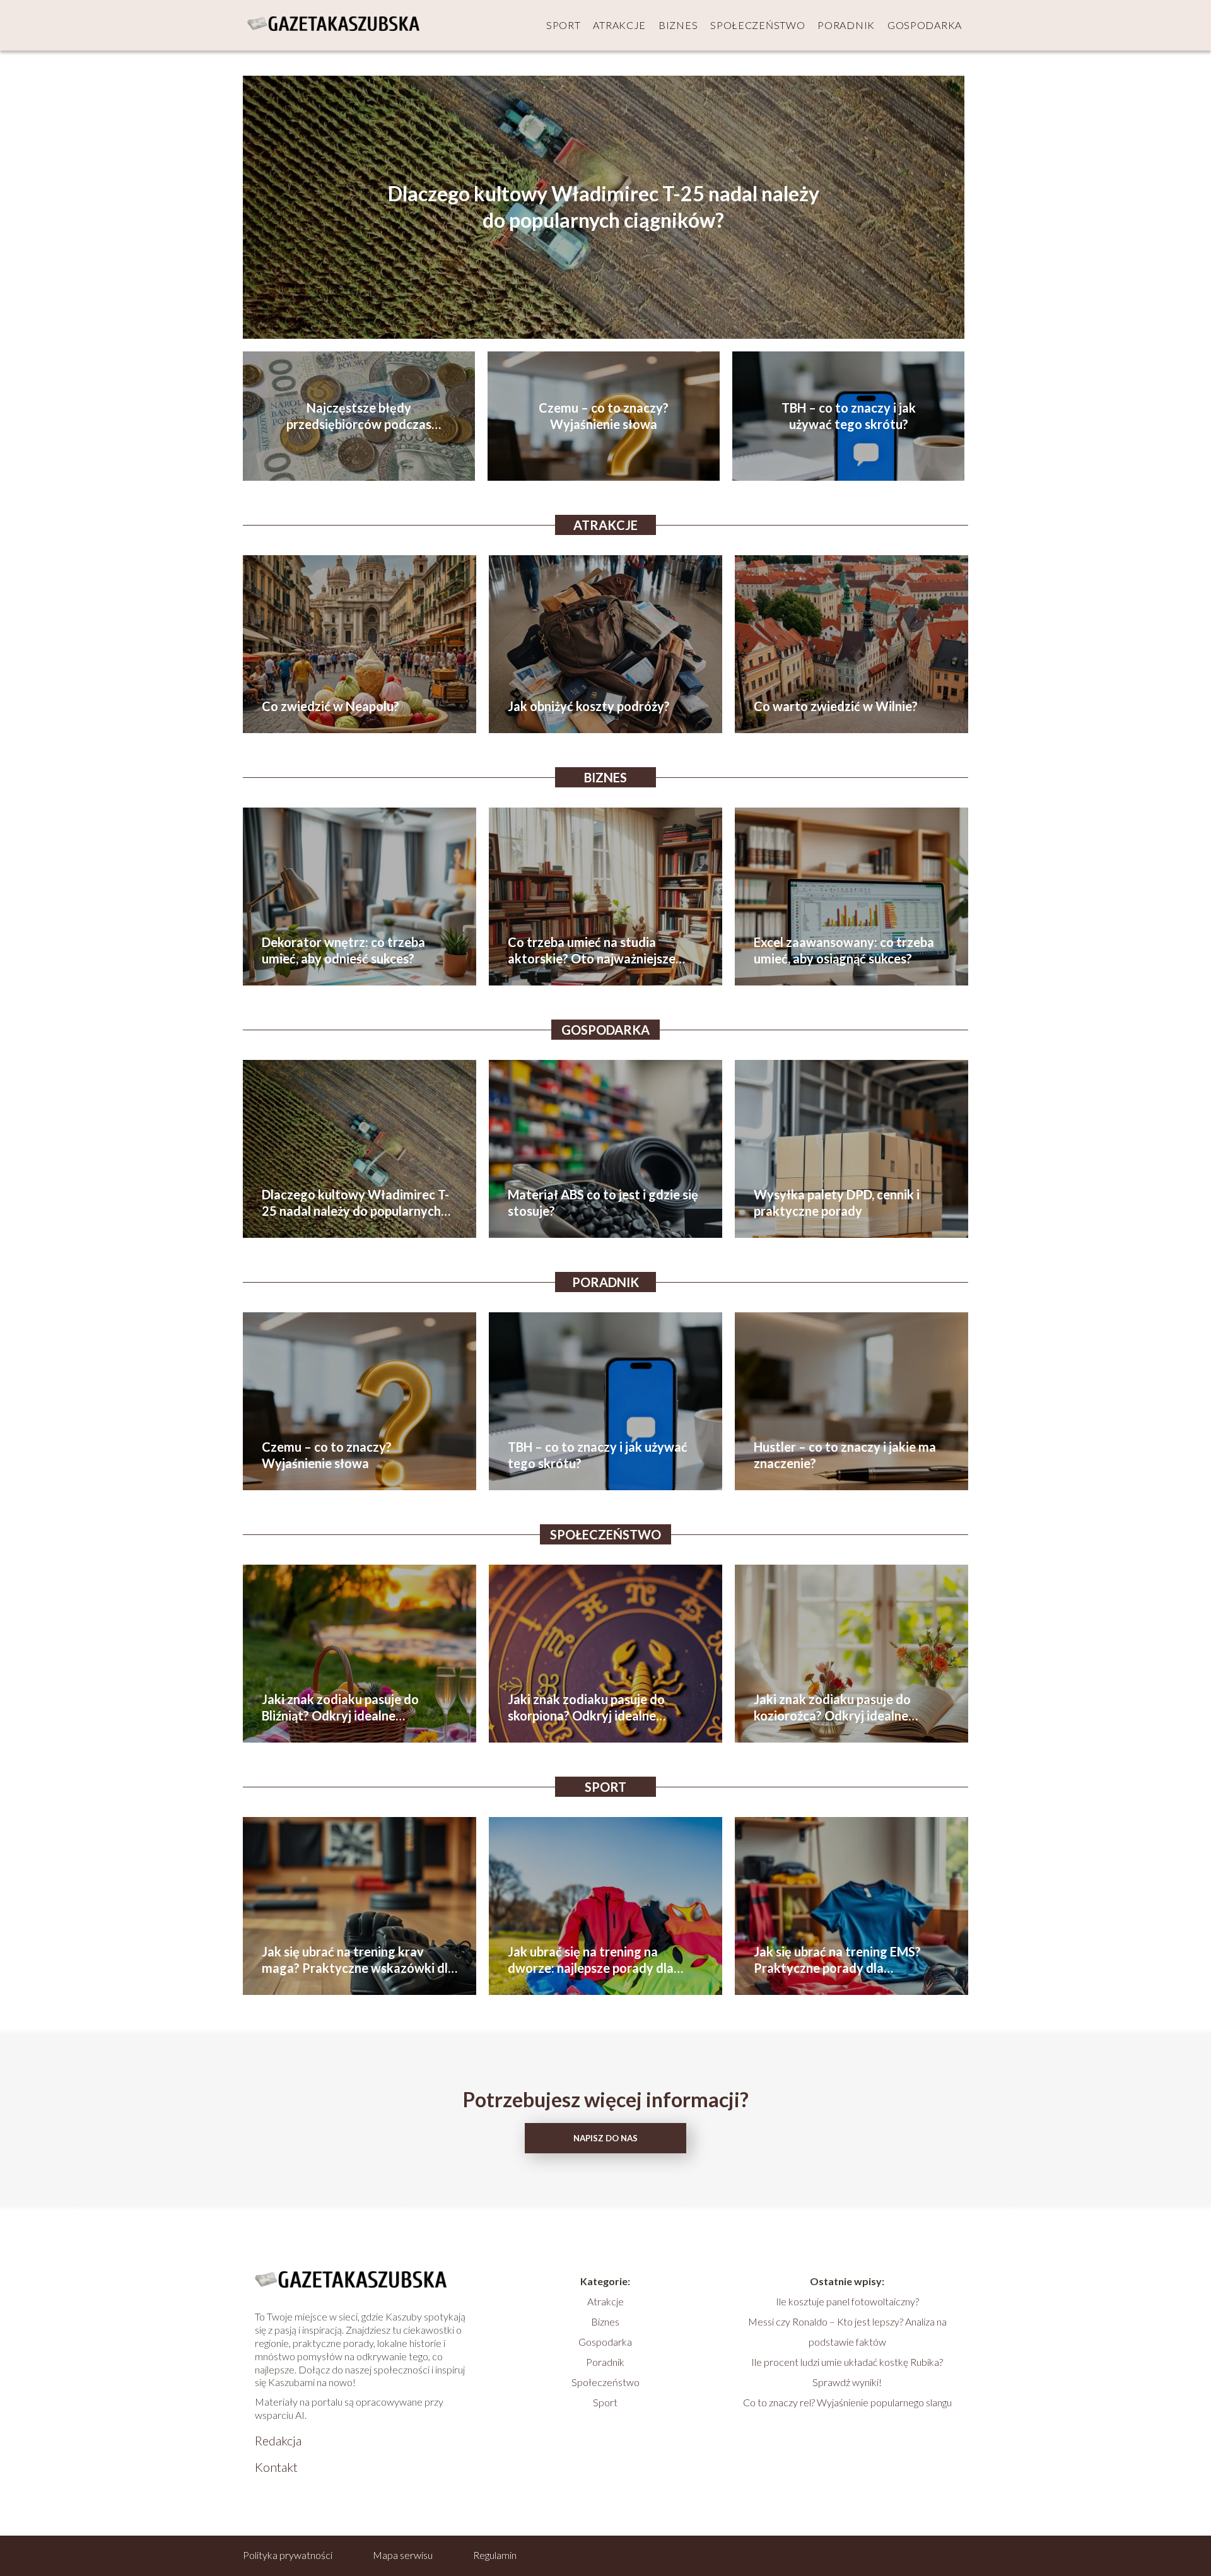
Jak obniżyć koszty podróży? (589, 706)
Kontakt (276, 2467)
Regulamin (495, 2555)
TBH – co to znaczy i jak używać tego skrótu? (849, 416)
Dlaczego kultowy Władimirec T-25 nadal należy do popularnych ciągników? (604, 207)
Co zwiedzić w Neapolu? (331, 706)
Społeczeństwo (758, 25)
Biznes (678, 25)
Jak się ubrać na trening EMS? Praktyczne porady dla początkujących (837, 1960)
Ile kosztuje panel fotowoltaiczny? (847, 2301)
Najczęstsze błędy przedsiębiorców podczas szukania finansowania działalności (359, 416)
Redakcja (278, 2440)
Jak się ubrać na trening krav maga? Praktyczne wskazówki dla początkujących (358, 1960)
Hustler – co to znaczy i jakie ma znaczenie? (845, 1455)
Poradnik (846, 25)
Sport (564, 25)
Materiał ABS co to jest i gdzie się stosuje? (603, 1203)
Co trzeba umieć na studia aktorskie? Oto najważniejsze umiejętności (592, 950)
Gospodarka (925, 25)
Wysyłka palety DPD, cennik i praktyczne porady (837, 1203)
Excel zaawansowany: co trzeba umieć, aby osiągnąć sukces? (844, 950)
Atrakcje (619, 25)
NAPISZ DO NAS (605, 2138)
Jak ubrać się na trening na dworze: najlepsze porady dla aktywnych (591, 1960)
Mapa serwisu (403, 2555)
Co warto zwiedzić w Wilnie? (836, 706)
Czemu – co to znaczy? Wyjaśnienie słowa (604, 416)
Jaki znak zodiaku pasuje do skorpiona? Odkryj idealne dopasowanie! (586, 1708)
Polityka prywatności (288, 2555)
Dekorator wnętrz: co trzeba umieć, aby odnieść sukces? (343, 950)
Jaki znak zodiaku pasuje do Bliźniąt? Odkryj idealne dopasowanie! (340, 1708)
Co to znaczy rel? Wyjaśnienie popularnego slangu (847, 2402)
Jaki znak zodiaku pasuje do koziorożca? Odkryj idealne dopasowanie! (832, 1708)
